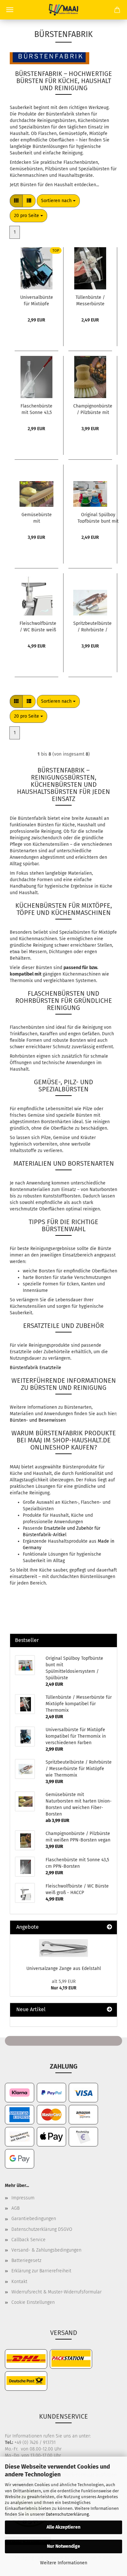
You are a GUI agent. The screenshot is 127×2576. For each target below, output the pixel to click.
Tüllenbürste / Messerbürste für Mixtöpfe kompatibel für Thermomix (90, 300)
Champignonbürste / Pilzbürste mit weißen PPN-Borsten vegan (93, 409)
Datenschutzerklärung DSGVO (42, 2229)
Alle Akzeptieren (63, 2527)
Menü (10, 10)
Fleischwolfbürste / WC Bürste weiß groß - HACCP (38, 626)
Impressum (23, 2198)
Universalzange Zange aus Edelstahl (64, 1968)
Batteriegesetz (26, 2260)
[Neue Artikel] (109, 2010)
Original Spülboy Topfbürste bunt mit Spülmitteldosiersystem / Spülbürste (98, 517)
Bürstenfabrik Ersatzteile (35, 1368)
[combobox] (58, 201)
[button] (16, 201)
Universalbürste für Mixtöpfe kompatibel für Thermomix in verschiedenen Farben (37, 300)
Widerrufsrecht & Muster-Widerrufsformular (56, 2292)
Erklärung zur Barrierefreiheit (41, 2271)
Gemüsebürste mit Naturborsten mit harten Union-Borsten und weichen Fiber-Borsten (37, 517)
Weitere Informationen (64, 2563)
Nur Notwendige (63, 2546)
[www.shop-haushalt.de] (63, 10)
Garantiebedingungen (34, 2219)
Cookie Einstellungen (33, 2302)
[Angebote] (109, 1927)
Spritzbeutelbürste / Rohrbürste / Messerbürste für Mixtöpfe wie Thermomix (92, 626)
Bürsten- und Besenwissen (38, 1420)
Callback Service (28, 2240)
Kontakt (19, 2282)
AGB (15, 2208)
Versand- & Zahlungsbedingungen (46, 2250)
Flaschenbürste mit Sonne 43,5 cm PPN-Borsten (36, 409)
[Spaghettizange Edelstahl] (63, 1948)
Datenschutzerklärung (67, 2514)
